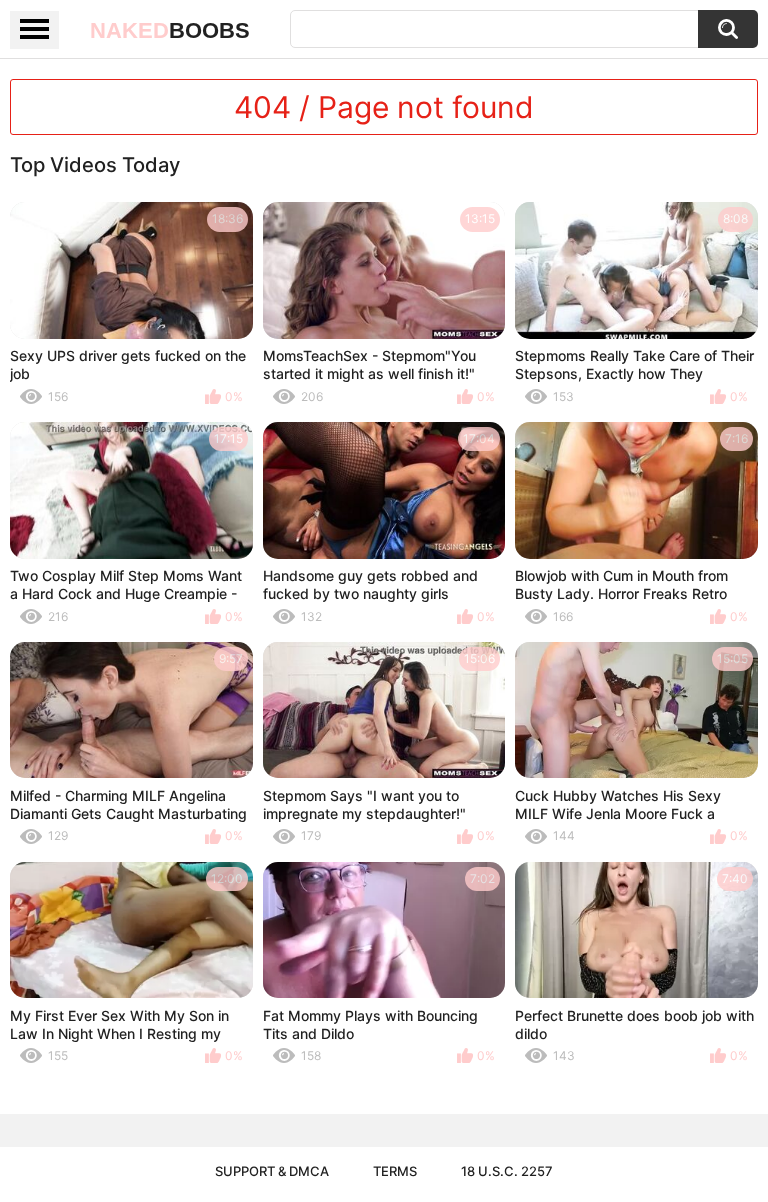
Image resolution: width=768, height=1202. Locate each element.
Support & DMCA (272, 1171)
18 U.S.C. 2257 (507, 1171)
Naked (170, 30)
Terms (395, 1171)
